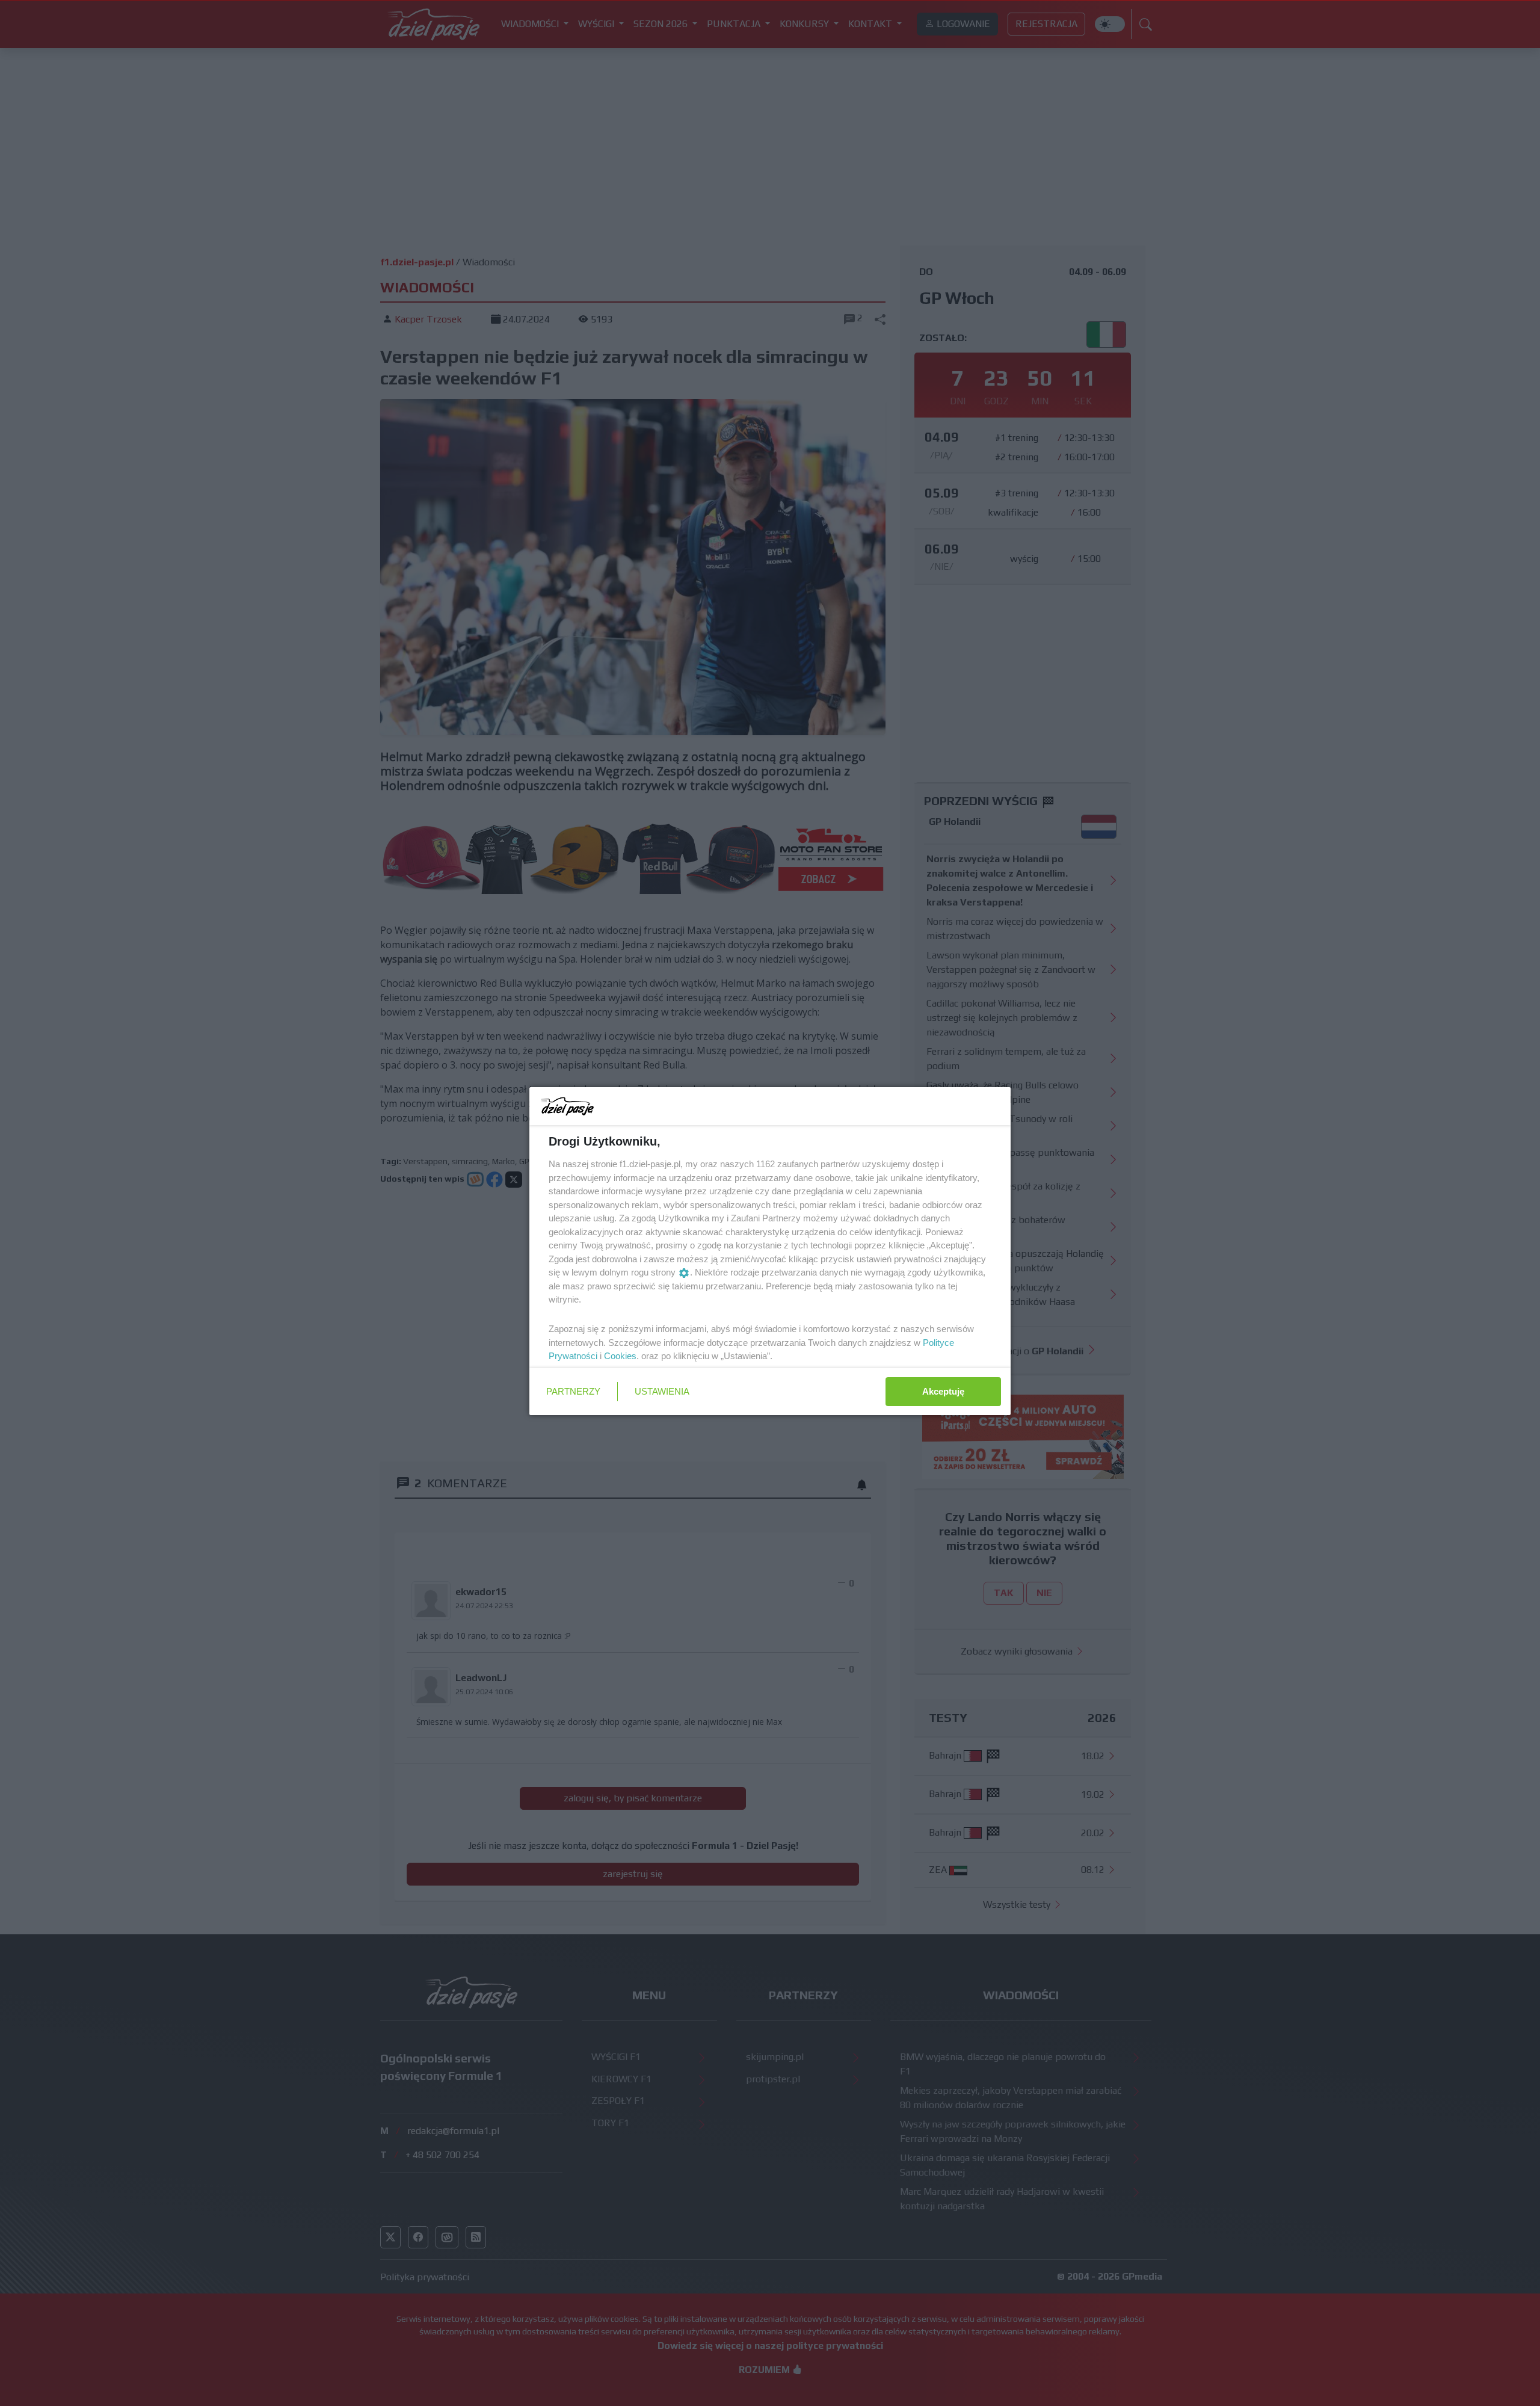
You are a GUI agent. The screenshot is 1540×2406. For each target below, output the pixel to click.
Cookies (620, 1356)
